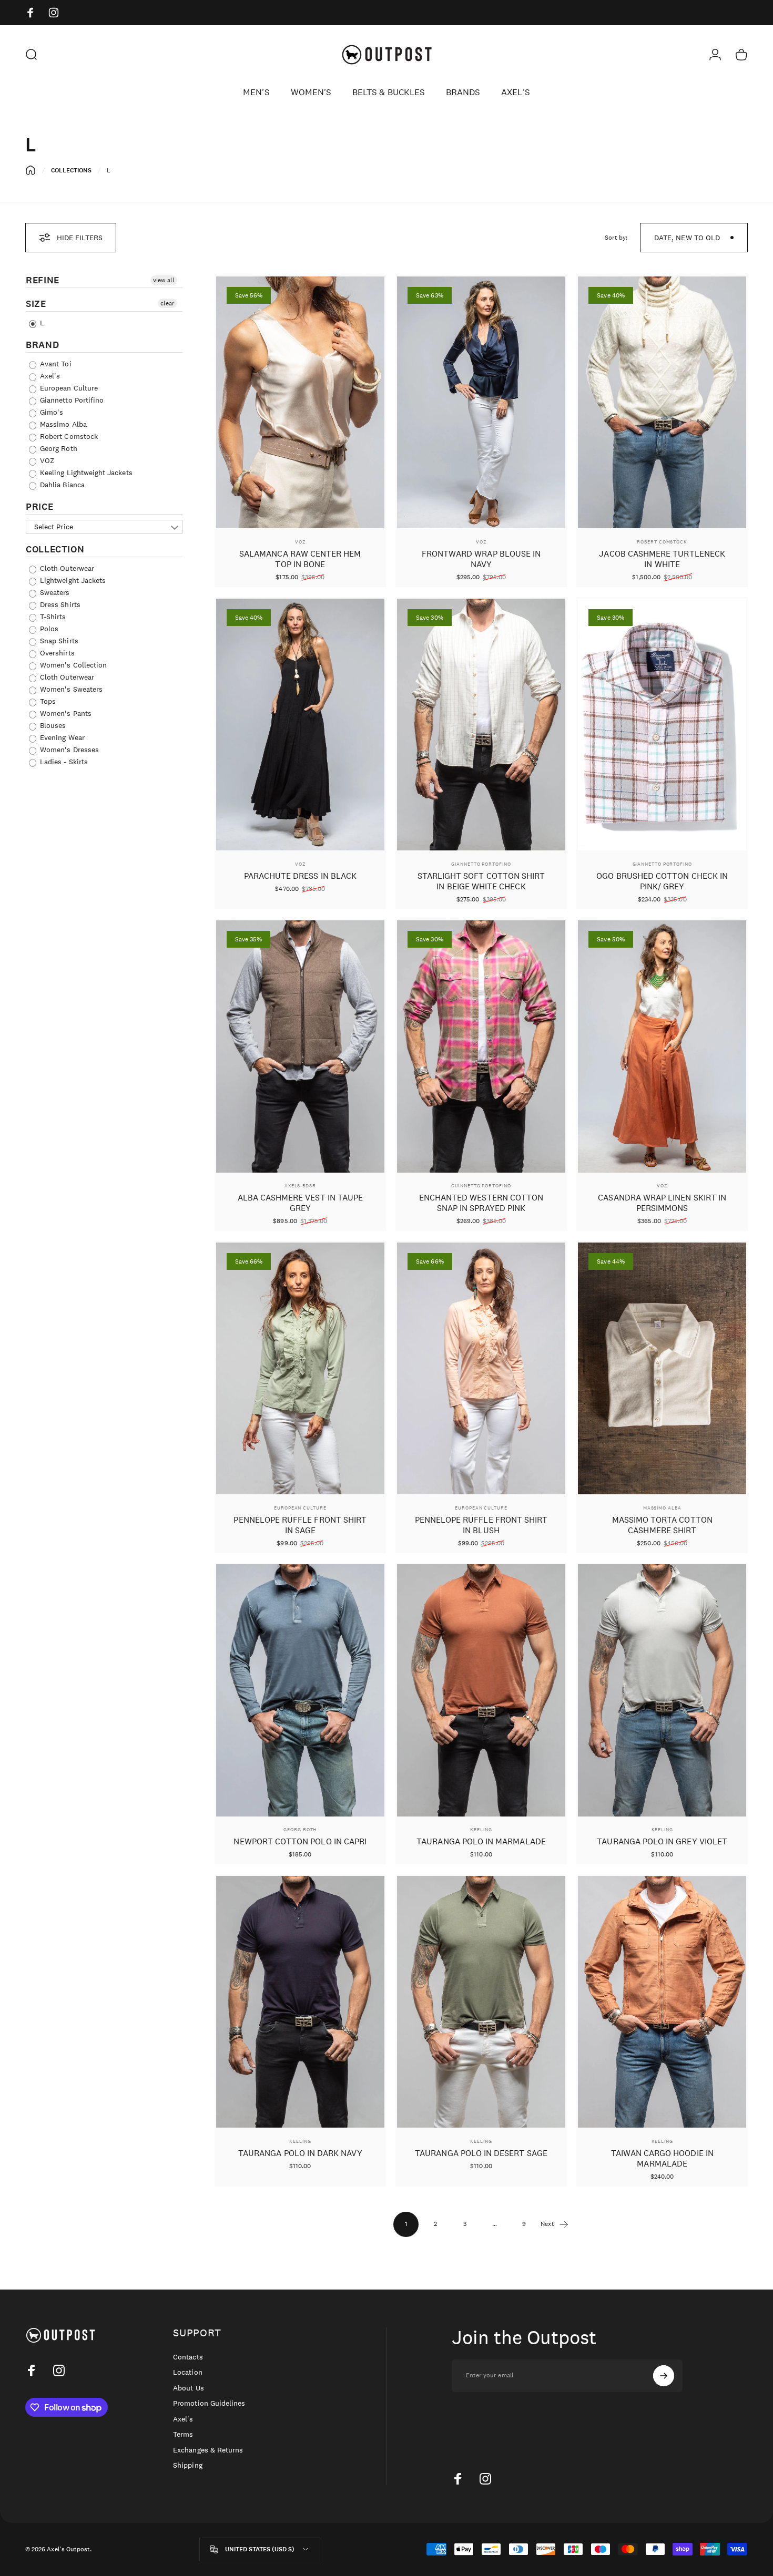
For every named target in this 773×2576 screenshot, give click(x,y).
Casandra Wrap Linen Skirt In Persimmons (662, 1203)
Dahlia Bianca (61, 485)
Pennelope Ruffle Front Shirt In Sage (300, 1525)
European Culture (68, 388)
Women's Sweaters (70, 689)
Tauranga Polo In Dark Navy (300, 2153)
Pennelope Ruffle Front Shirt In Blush (481, 1525)
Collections (72, 170)
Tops (47, 701)
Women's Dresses (68, 750)
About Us (188, 2388)
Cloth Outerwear (66, 568)
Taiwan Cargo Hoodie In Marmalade (662, 2158)
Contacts (188, 2357)
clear (167, 303)
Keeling (481, 1829)
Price (39, 507)
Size (36, 304)
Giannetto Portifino (71, 400)
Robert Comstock (68, 436)
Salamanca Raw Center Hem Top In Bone (300, 559)
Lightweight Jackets (72, 580)
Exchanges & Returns (208, 2450)
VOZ (46, 460)
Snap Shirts (58, 641)
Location (187, 2372)
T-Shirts (52, 617)
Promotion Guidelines (209, 2403)
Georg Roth (58, 448)
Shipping (187, 2465)
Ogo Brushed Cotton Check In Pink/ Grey (662, 881)
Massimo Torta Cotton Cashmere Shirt (662, 1525)
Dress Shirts (59, 604)
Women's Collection (72, 665)
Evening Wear (61, 737)
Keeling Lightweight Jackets (85, 473)
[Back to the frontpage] (30, 170)
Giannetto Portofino (481, 864)
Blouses (52, 725)
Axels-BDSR (300, 1186)
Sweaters (54, 592)
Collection (55, 549)
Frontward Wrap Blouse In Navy (481, 559)
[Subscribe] (664, 2376)
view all (164, 280)
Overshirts (56, 653)
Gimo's (50, 412)
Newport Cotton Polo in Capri (300, 1841)
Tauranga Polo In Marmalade (481, 1841)
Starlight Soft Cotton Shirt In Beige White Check (481, 881)
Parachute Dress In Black (300, 876)
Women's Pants (65, 713)
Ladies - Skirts (63, 762)
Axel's (49, 376)
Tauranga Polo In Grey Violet (662, 1841)
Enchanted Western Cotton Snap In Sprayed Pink (481, 1203)
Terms (183, 2434)
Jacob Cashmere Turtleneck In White (662, 559)
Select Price (54, 527)
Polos (48, 629)
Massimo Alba (62, 424)
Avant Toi (55, 364)
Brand (42, 345)
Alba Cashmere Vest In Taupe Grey (301, 1203)
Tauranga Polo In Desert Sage (481, 2153)
